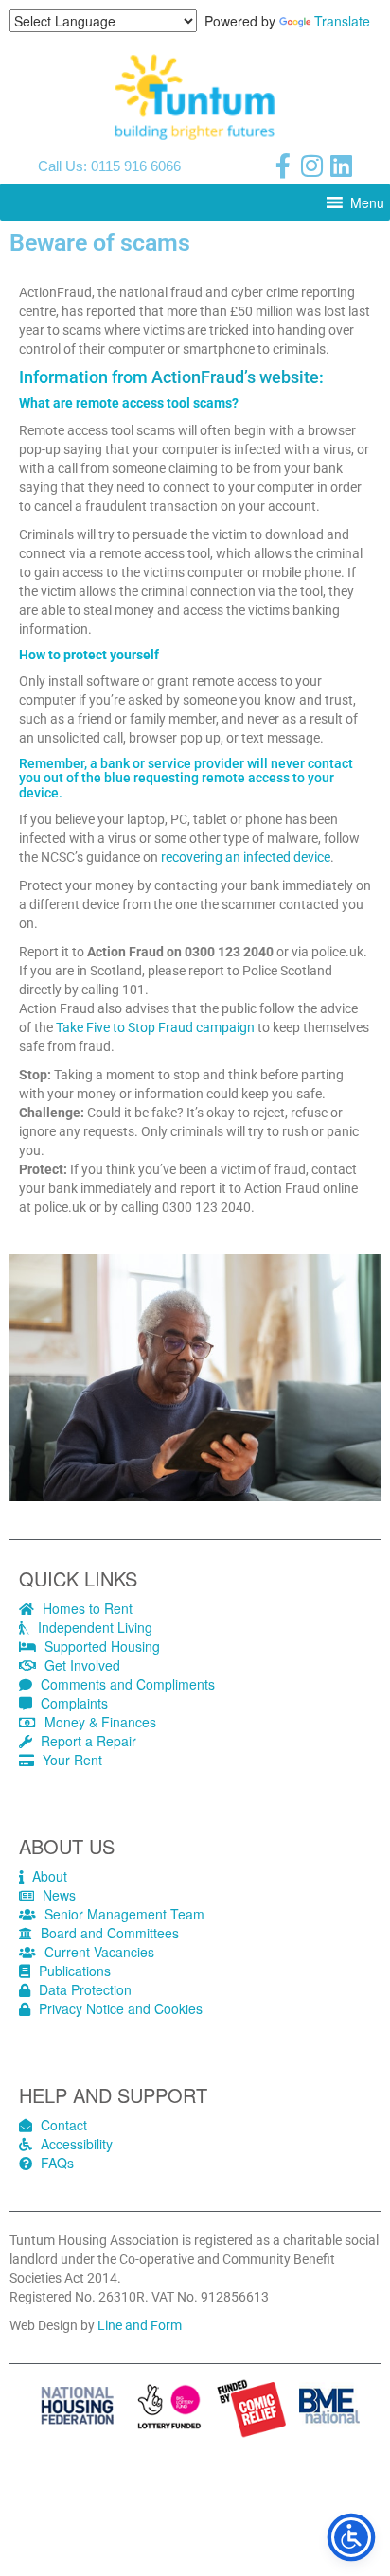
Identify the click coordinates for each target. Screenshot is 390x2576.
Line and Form (140, 2325)
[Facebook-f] (283, 166)
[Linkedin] (342, 166)
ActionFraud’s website (235, 377)
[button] (367, 202)
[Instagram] (312, 166)
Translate (342, 21)
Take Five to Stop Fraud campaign (155, 1027)
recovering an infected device (246, 857)
